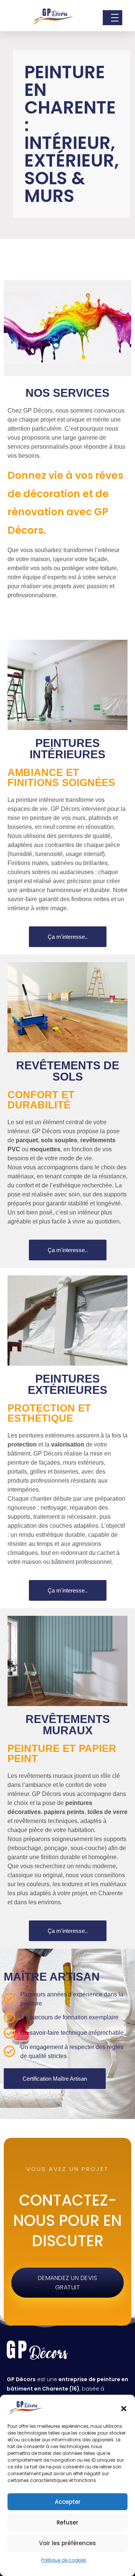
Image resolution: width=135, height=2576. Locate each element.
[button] (124, 2408)
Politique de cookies (64, 2560)
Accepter (68, 2502)
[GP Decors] (54, 17)
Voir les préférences (67, 2543)
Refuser (67, 2522)
